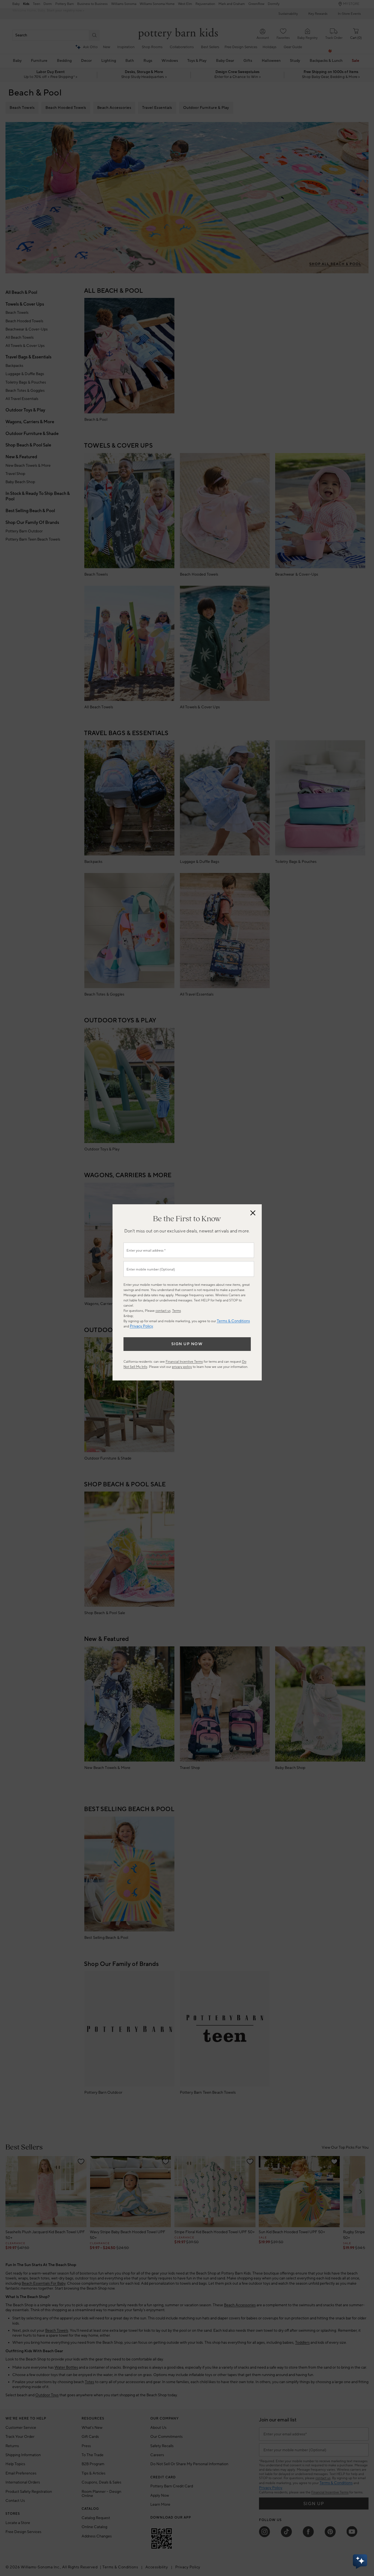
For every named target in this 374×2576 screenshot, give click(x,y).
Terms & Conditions (233, 1321)
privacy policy (182, 1367)
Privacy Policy (141, 1326)
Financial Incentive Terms (184, 1362)
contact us (163, 1311)
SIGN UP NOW (187, 1344)
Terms (177, 1311)
